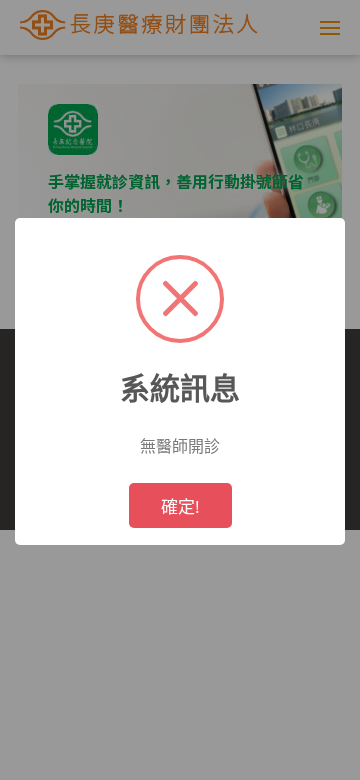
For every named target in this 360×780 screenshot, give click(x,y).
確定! (180, 506)
